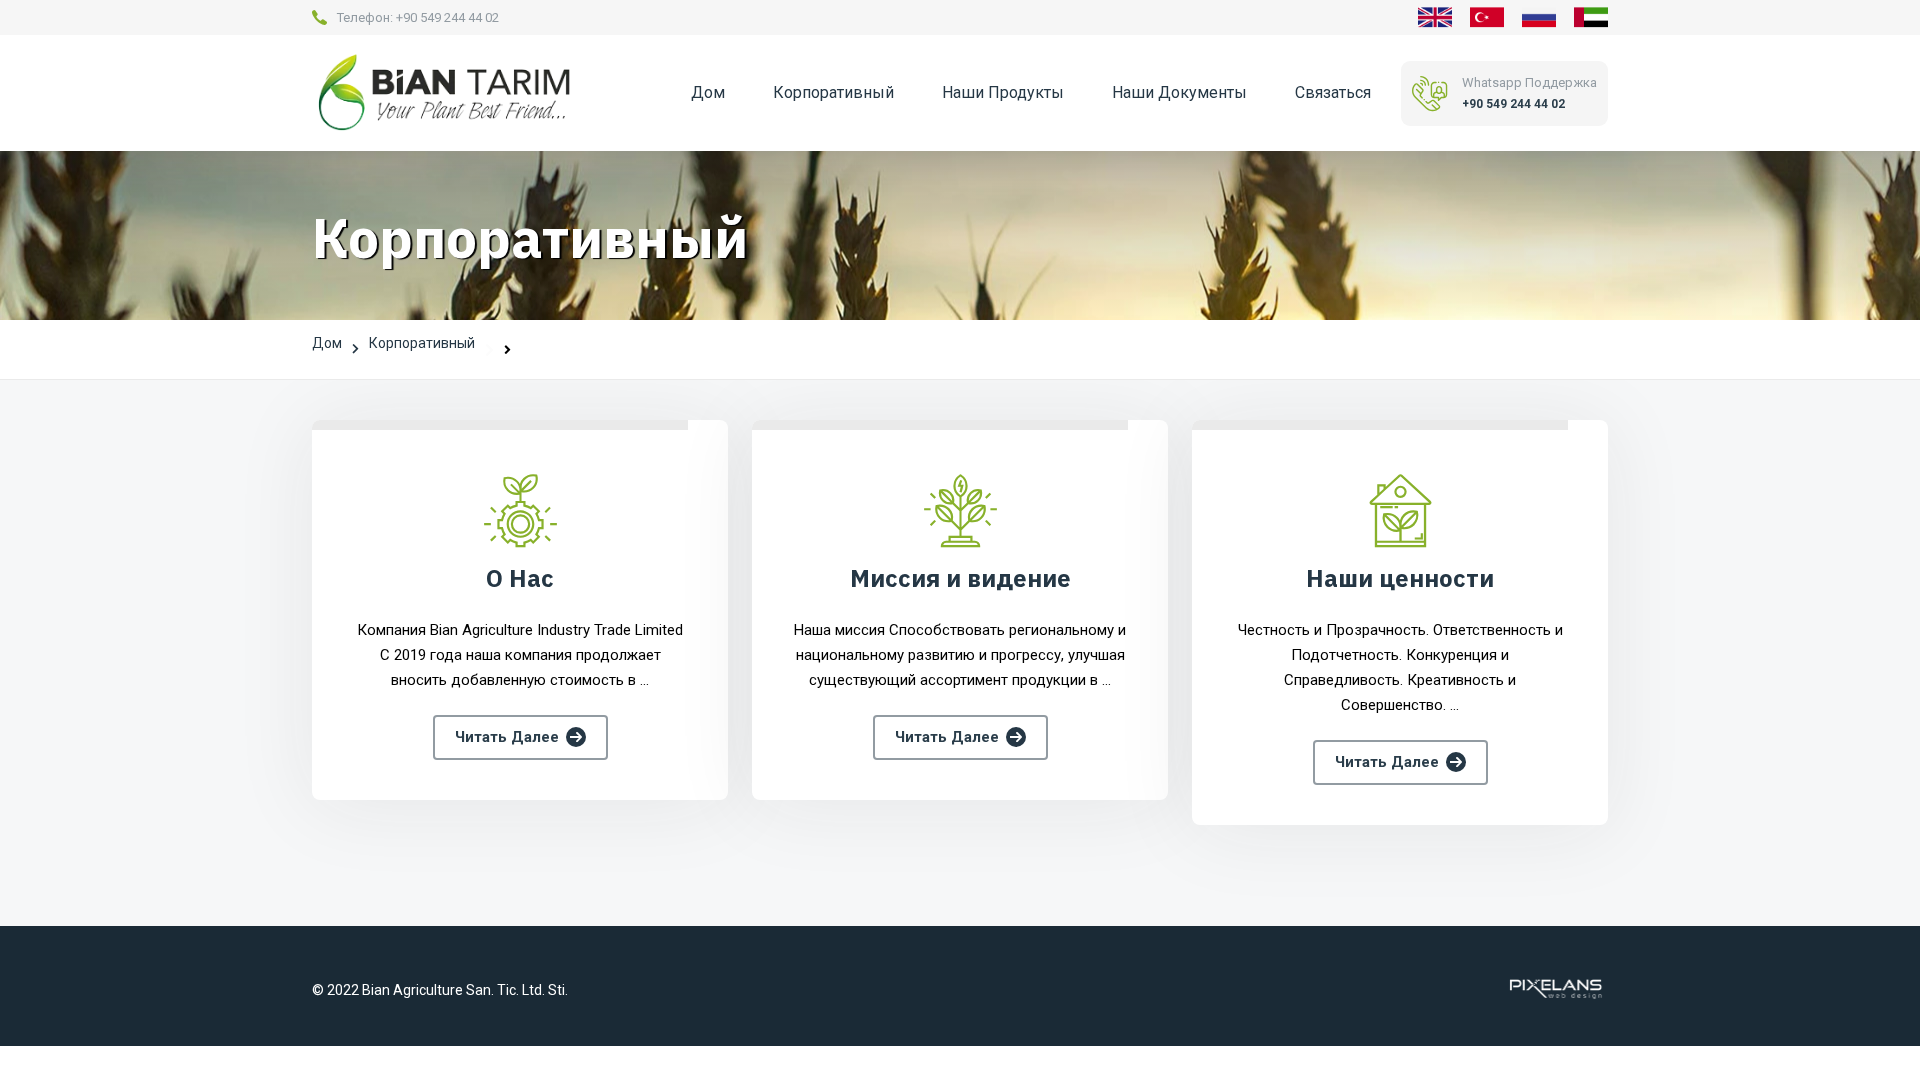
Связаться (1333, 92)
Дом (708, 92)
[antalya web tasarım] (1554, 988)
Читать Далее (507, 737)
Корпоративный (833, 92)
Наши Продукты (1003, 92)
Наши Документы (1179, 92)
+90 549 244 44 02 (447, 17)
